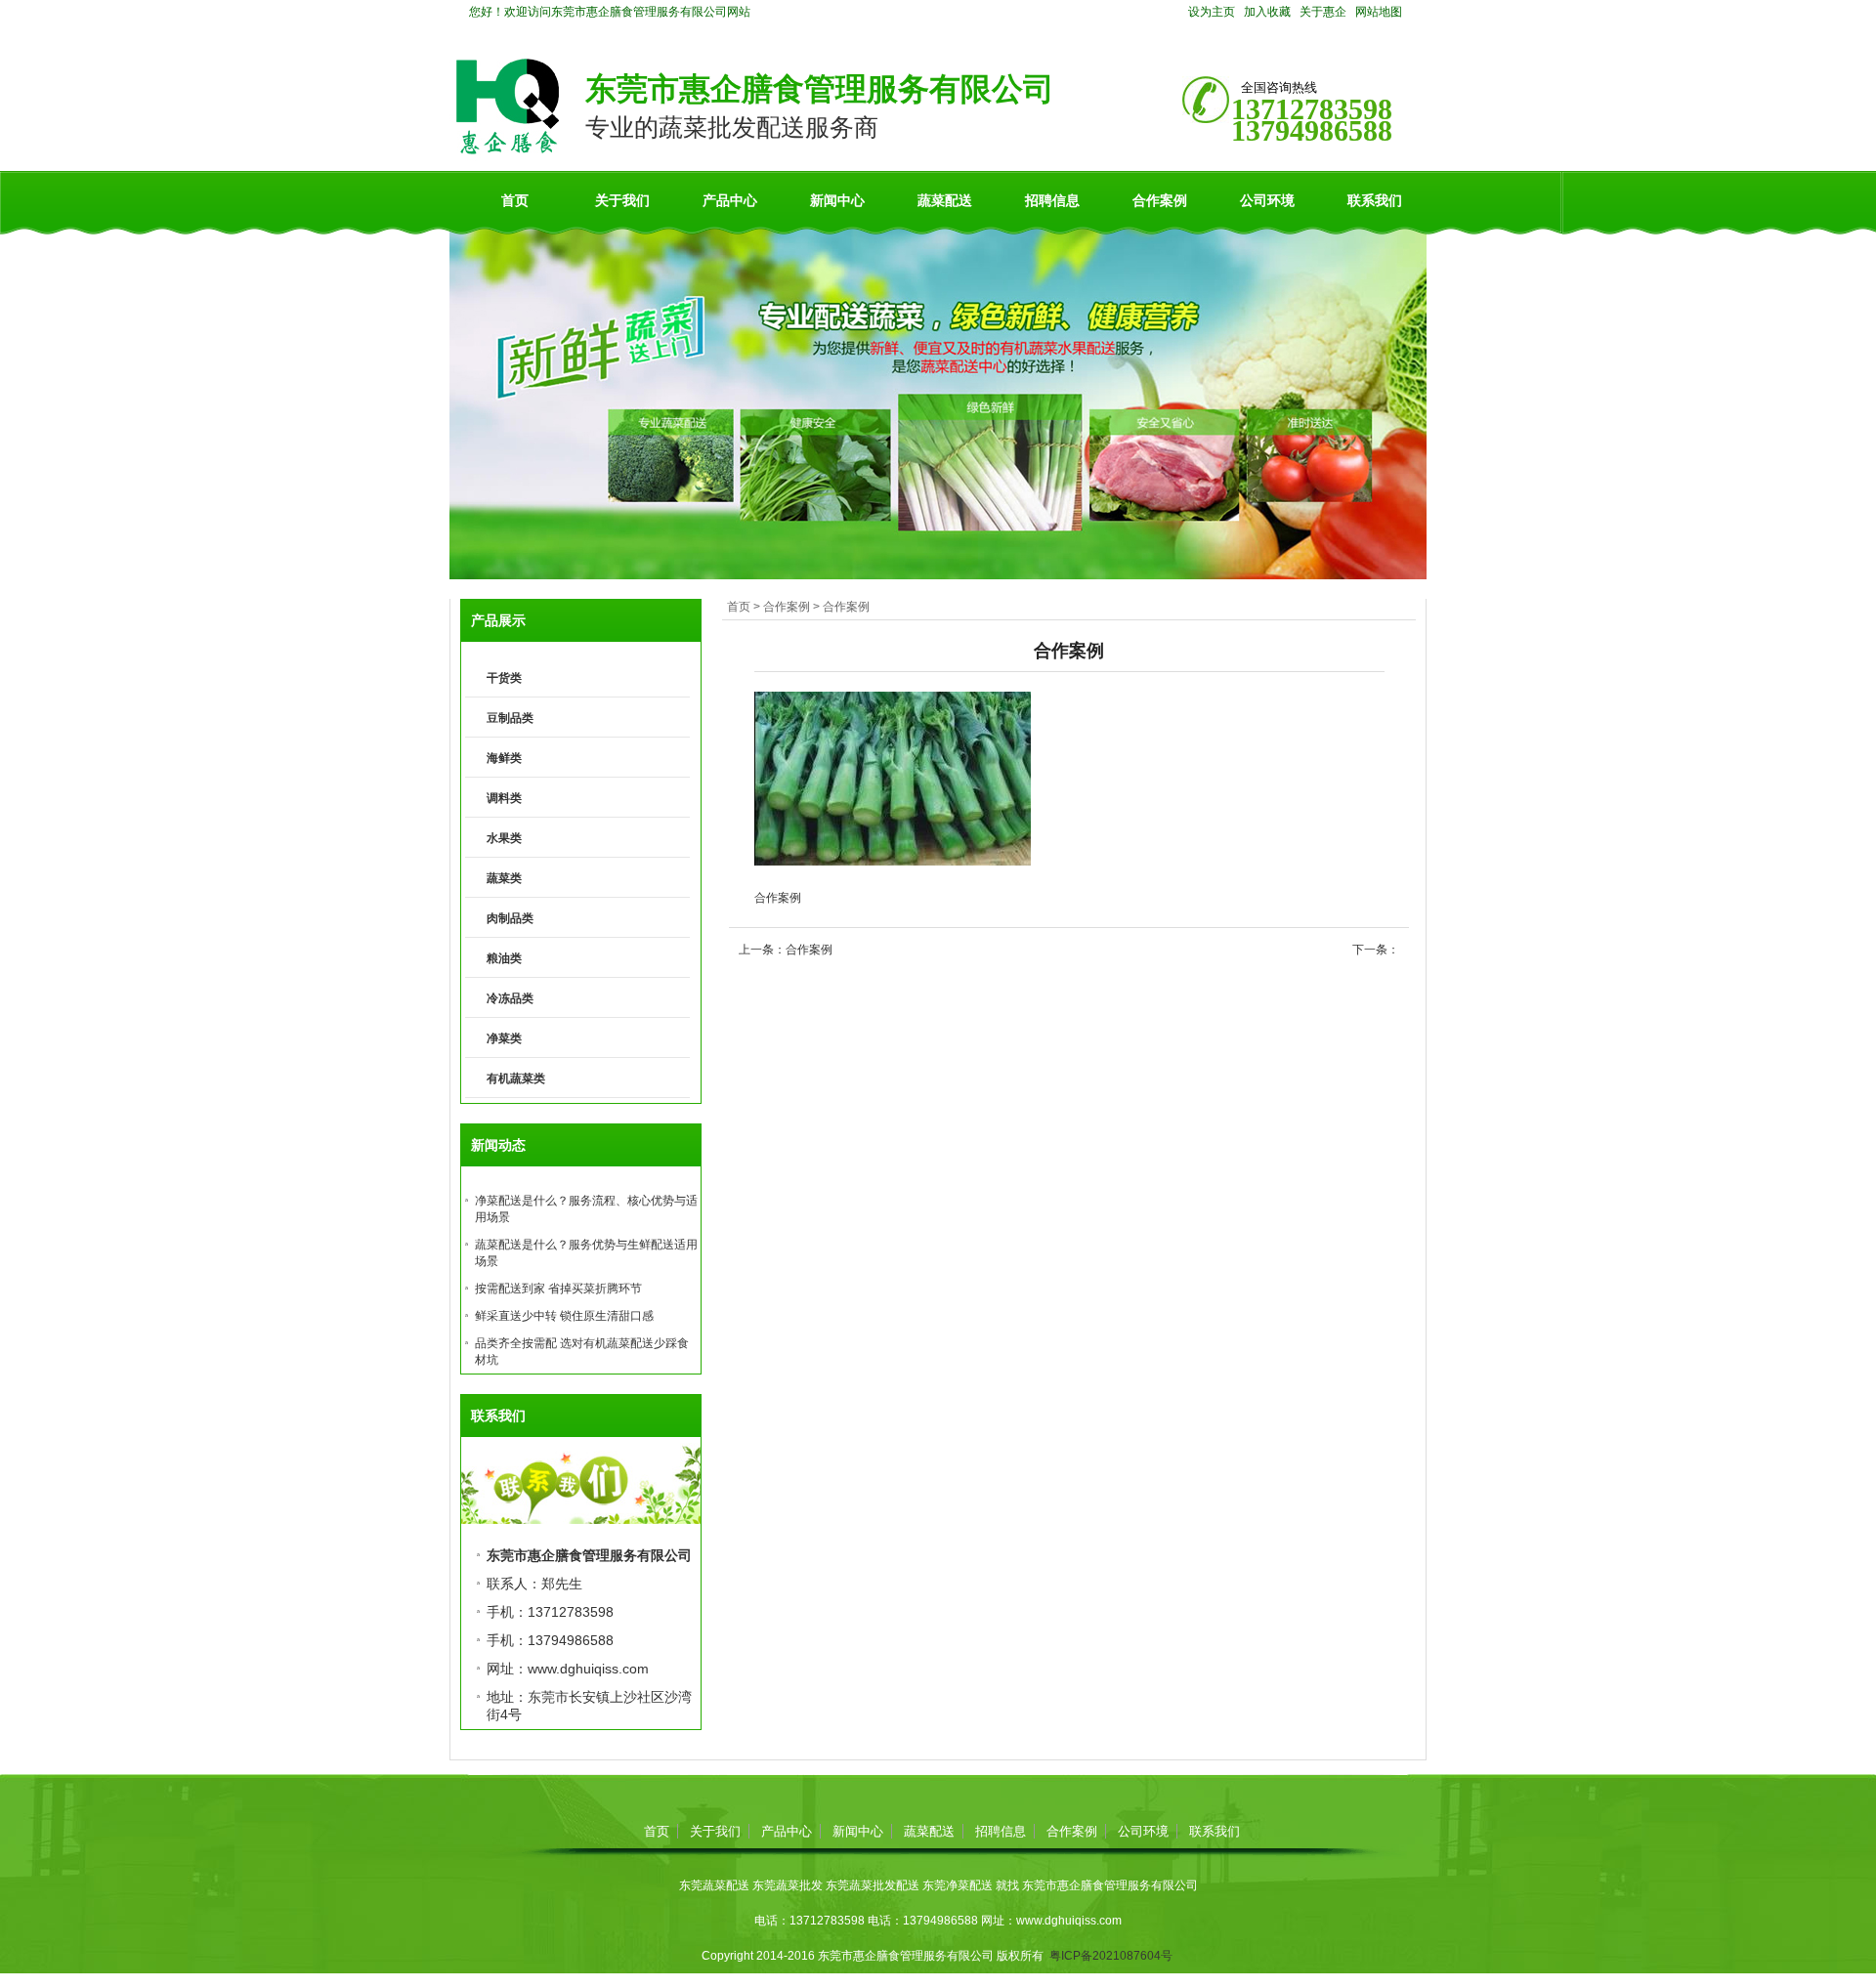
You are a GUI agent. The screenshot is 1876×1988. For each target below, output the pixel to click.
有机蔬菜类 (516, 1079)
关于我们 (622, 200)
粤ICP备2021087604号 (1111, 1956)
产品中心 (730, 200)
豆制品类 (510, 718)
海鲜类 (504, 758)
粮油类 (504, 958)
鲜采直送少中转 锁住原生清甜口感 (564, 1316)
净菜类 (504, 1038)
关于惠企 (1323, 12)
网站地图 (1379, 12)
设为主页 (1212, 12)
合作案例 (1160, 200)
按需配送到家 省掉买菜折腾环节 (558, 1289)
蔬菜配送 (945, 200)
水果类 (504, 838)
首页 (515, 200)
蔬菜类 (504, 878)
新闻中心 (837, 200)
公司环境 (1267, 200)
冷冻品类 (510, 998)
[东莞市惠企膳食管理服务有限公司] (508, 150)
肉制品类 (510, 918)
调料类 (504, 798)
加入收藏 (1267, 12)
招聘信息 (1052, 200)
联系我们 (1375, 200)
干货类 (504, 678)
